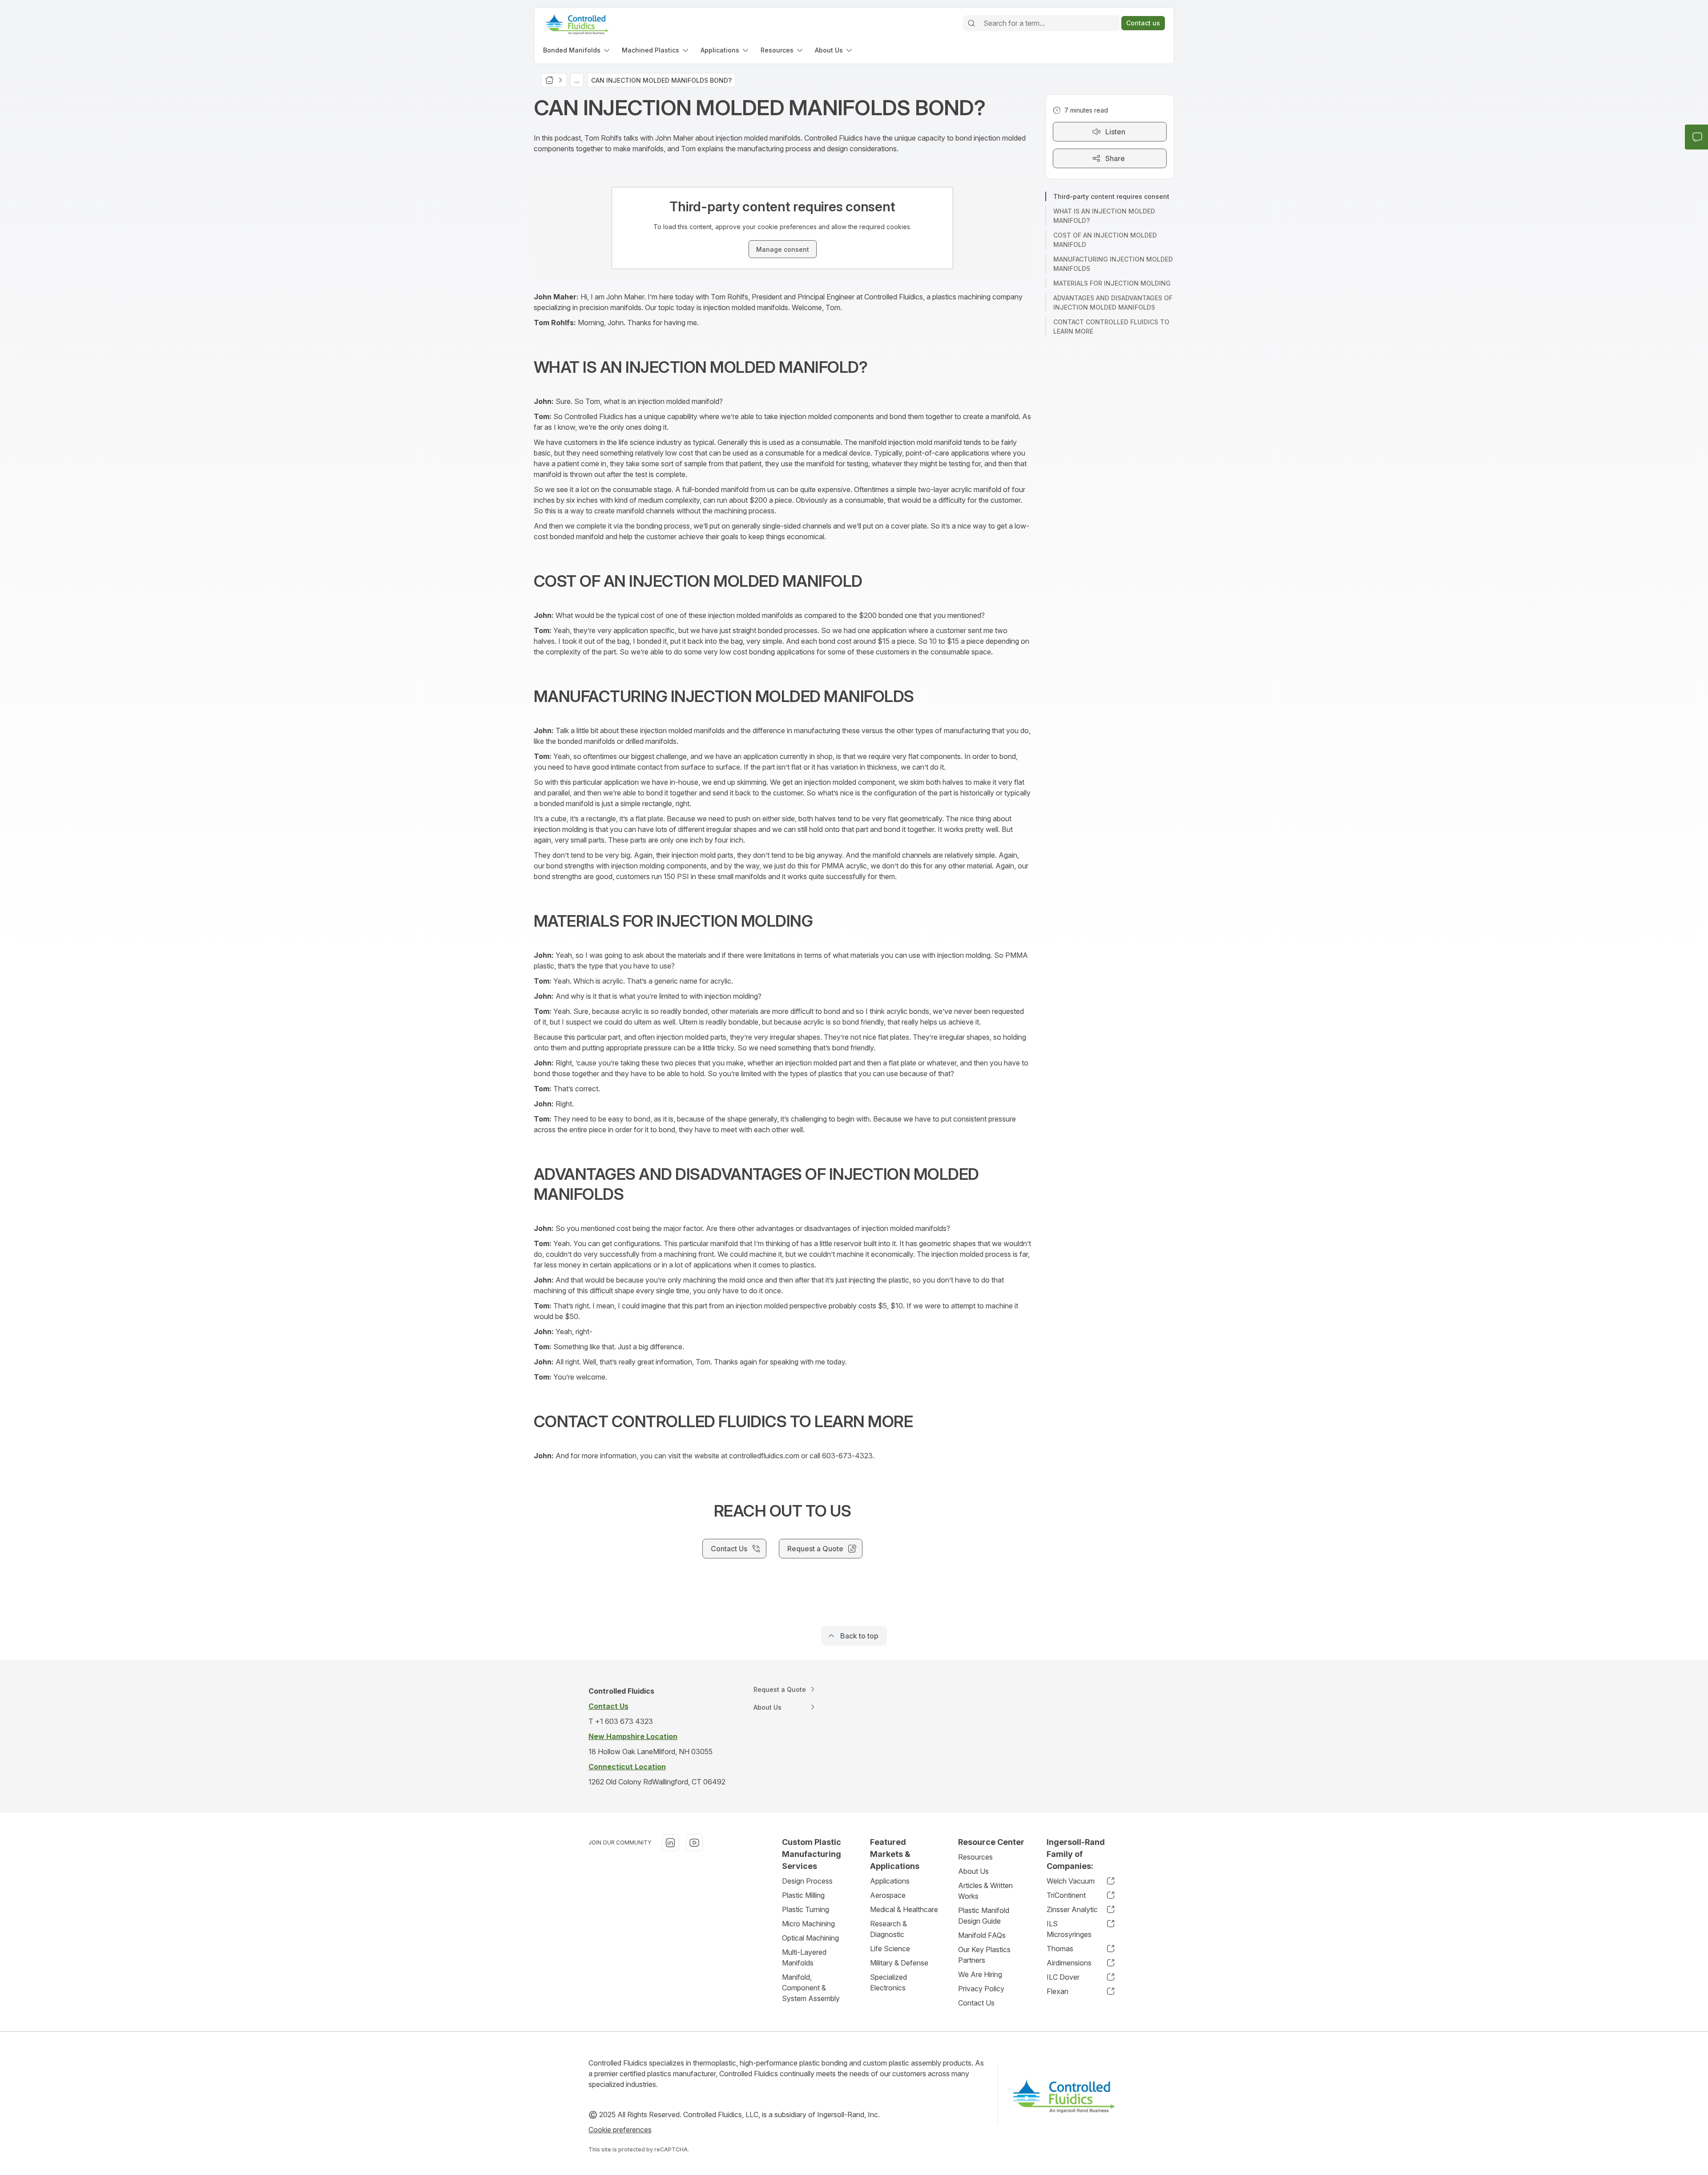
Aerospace (888, 1895)
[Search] (971, 23)
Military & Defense (899, 1963)
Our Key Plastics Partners (984, 1955)
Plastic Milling (803, 1895)
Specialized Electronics (888, 1982)
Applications (890, 1881)
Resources (975, 1857)
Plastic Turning (806, 1909)
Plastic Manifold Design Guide (984, 1916)
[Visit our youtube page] (694, 1843)
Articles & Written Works (985, 1891)
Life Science (890, 1949)
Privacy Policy (981, 1989)
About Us (973, 1871)
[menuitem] (577, 50)
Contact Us (976, 2003)
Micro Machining (808, 1924)
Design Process (807, 1881)
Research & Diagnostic (888, 1929)
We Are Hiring (980, 1974)
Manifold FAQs (982, 1935)
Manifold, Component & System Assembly (811, 1988)
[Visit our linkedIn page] (670, 1843)
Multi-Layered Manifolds (804, 1957)
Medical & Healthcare (904, 1909)
